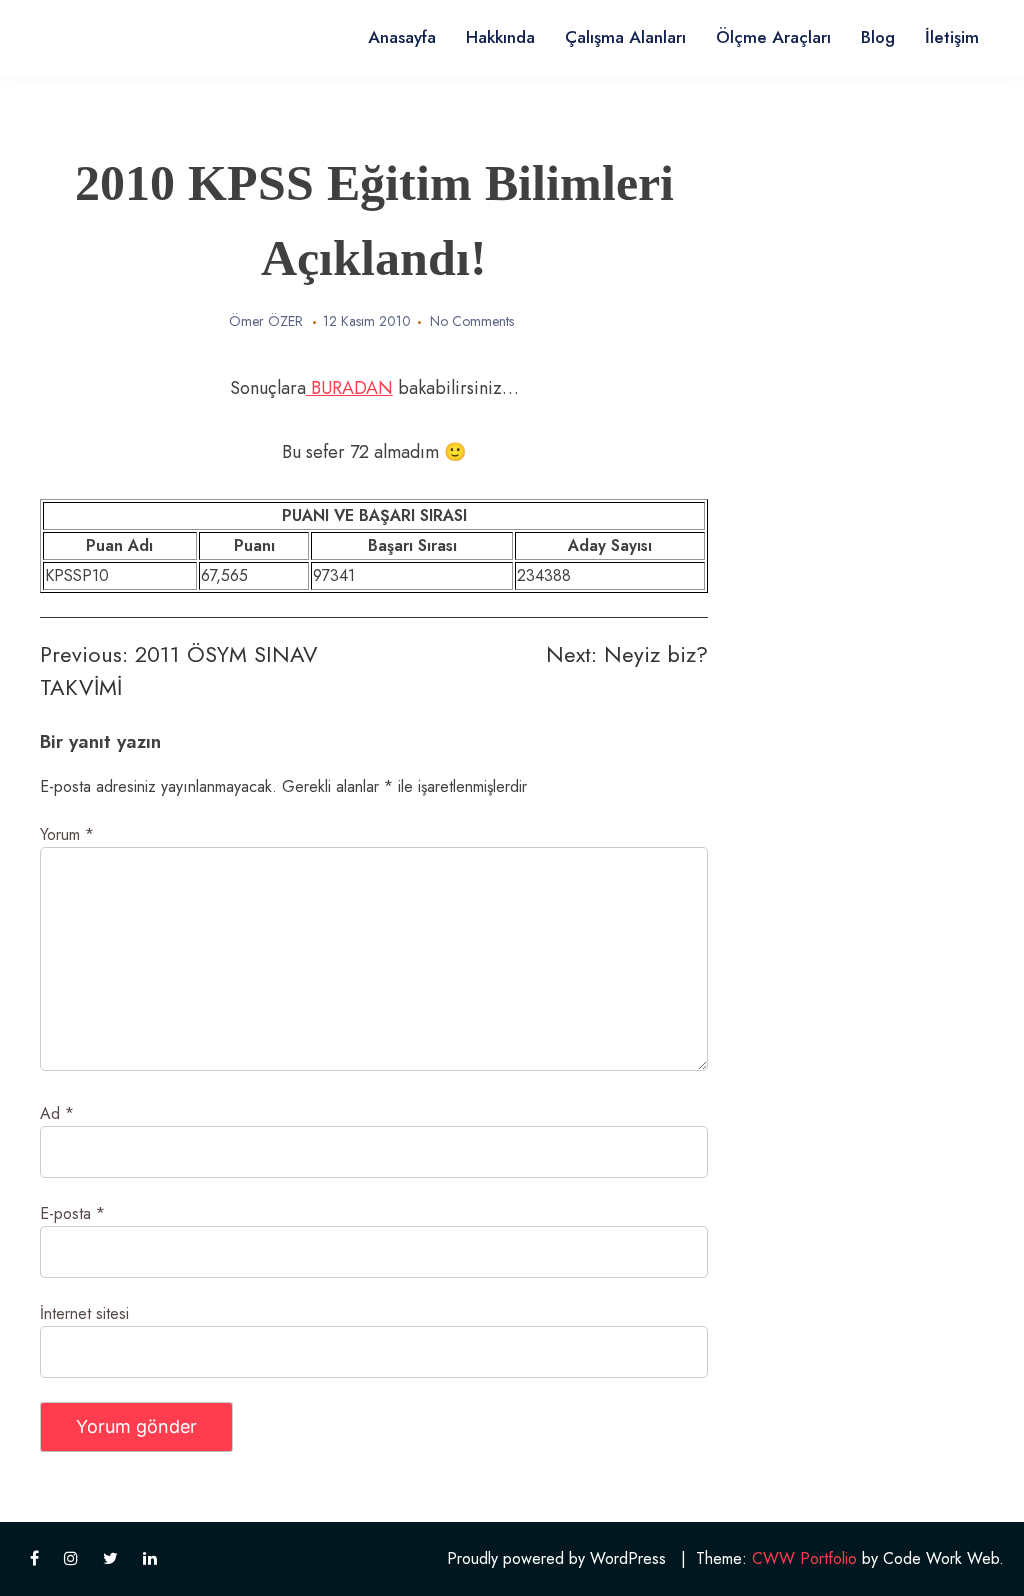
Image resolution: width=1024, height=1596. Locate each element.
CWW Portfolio (804, 1558)
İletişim (952, 37)
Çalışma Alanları (625, 37)
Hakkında (500, 37)
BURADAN (349, 388)
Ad (57, 1113)
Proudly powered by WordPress (556, 1558)
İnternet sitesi (84, 1313)
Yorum (67, 834)
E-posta (72, 1213)
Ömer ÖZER (266, 321)
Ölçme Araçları (773, 37)
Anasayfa (402, 37)
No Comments (472, 321)
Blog (878, 37)
